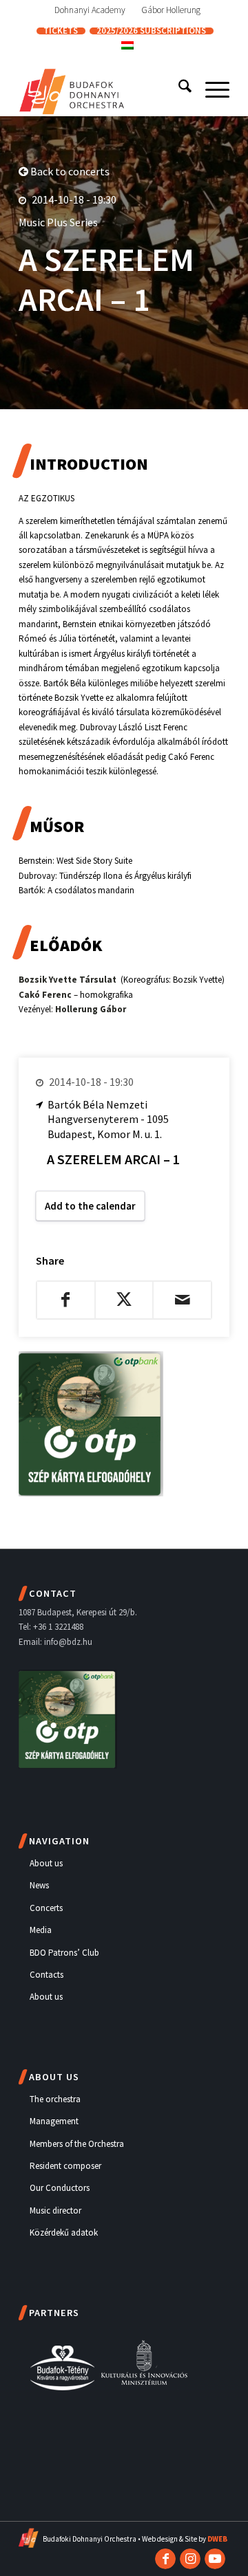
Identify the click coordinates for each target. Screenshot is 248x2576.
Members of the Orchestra (77, 2144)
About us (46, 1863)
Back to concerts (69, 171)
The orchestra (55, 2099)
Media (41, 1930)
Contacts (46, 1975)
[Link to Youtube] (215, 2559)
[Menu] (210, 89)
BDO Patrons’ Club (64, 1953)
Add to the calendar (90, 1206)
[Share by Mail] (182, 1300)
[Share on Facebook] (66, 1300)
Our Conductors (60, 2188)
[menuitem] (90, 10)
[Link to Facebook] (165, 2559)
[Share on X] (124, 1300)
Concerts (46, 1908)
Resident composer (65, 2166)
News (39, 1885)
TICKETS (61, 31)
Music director (55, 2211)
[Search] (178, 89)
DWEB (217, 2539)
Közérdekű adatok (64, 2233)
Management (54, 2121)
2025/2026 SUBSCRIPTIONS (151, 31)
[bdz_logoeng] (103, 89)
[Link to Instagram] (190, 2559)
